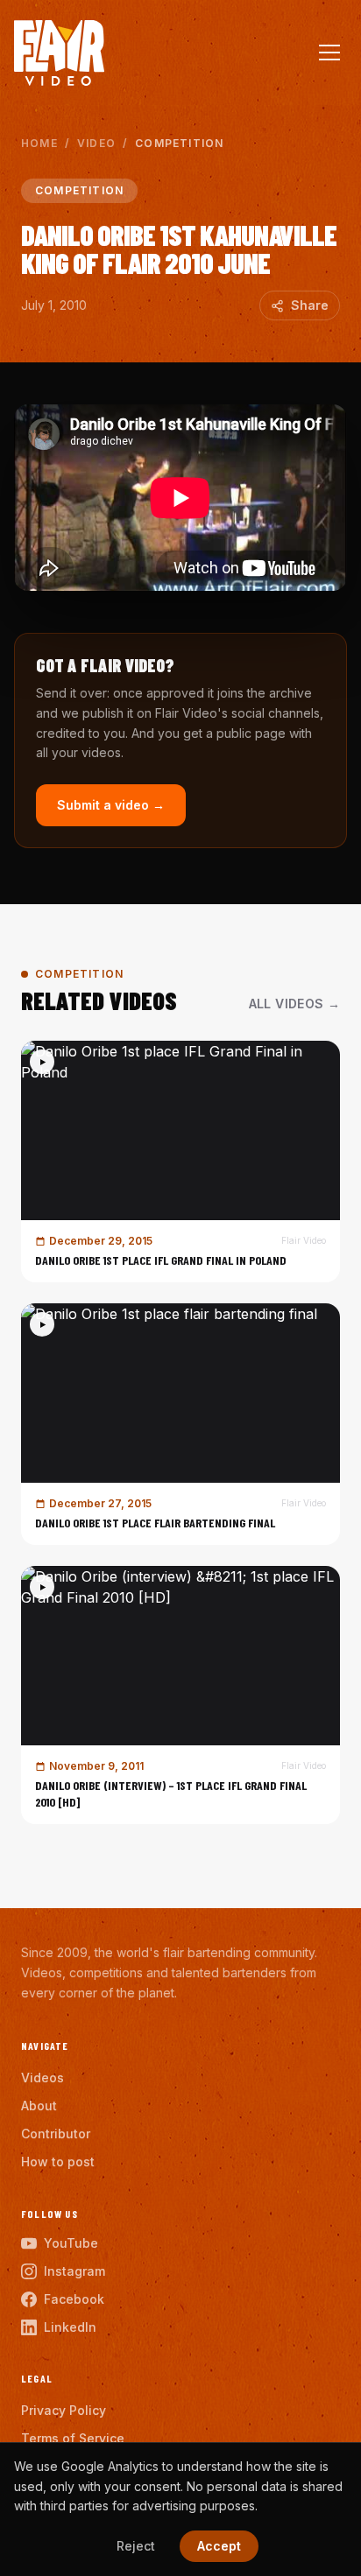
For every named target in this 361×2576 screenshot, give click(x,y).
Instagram (74, 2271)
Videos (42, 2078)
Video (96, 143)
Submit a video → (111, 805)
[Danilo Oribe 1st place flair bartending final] (180, 1424)
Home (39, 143)
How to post (58, 2162)
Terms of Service (73, 2438)
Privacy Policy (64, 2410)
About (39, 2106)
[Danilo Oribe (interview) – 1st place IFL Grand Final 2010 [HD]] (180, 1695)
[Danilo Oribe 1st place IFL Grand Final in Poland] (180, 1162)
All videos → (294, 1004)
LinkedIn (70, 2327)
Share (310, 305)
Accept (219, 2546)
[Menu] (329, 53)
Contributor (56, 2134)
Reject (136, 2546)
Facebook (74, 2299)
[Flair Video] (59, 53)
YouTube (71, 2243)
